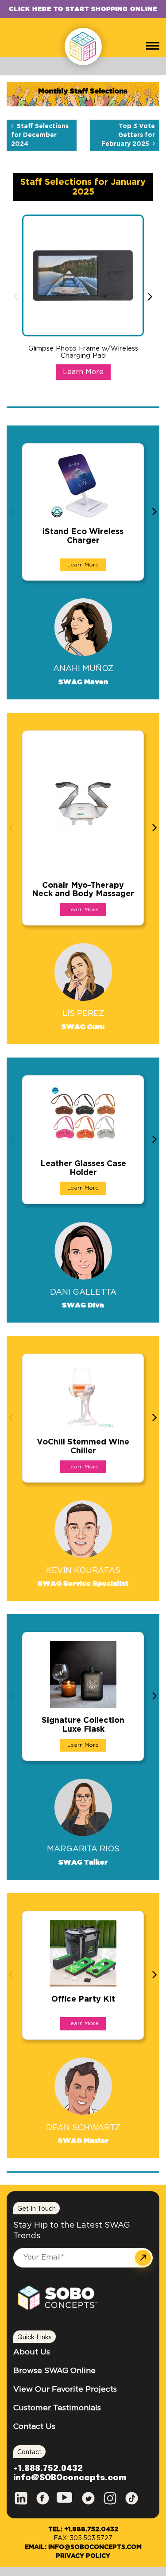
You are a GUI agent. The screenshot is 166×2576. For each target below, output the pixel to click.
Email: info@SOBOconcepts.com (83, 2547)
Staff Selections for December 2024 (40, 135)
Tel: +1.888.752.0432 (83, 2529)
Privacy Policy (83, 2556)
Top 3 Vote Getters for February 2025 (128, 135)
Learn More (83, 372)
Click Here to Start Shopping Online (83, 9)
